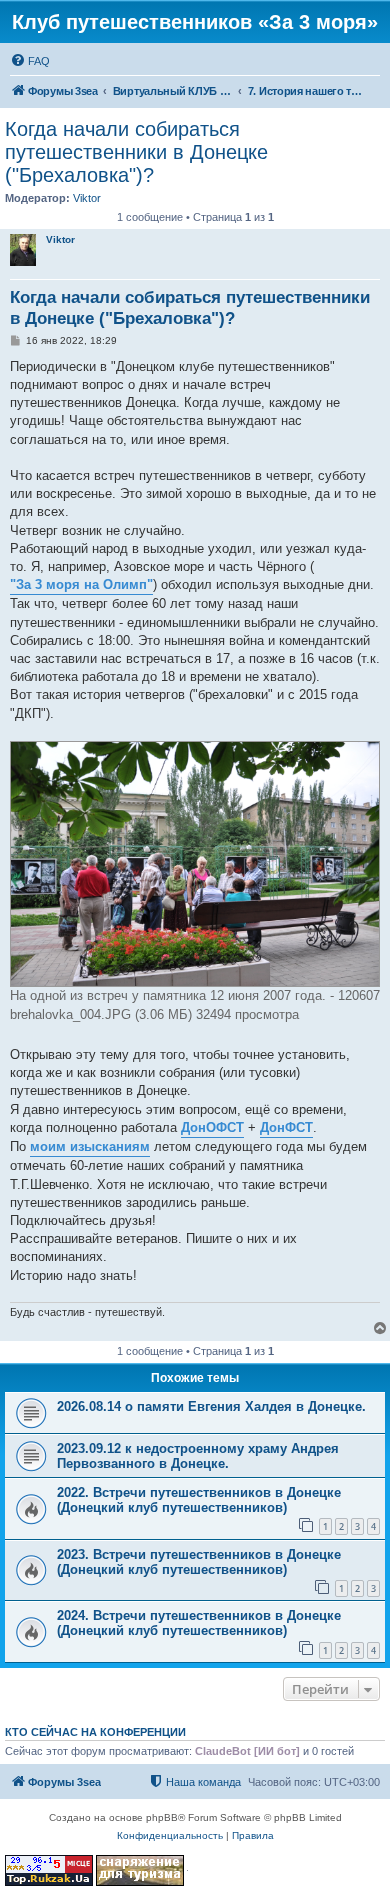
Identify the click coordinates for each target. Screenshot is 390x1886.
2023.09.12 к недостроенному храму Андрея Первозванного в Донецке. (198, 1456)
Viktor (87, 198)
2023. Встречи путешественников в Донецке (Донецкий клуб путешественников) (199, 1562)
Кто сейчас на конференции (95, 1732)
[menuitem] (30, 61)
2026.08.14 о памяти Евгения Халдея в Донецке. (211, 1406)
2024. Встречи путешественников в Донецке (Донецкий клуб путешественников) (199, 1623)
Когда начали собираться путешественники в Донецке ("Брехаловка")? (136, 152)
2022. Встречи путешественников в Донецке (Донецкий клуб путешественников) (199, 1500)
